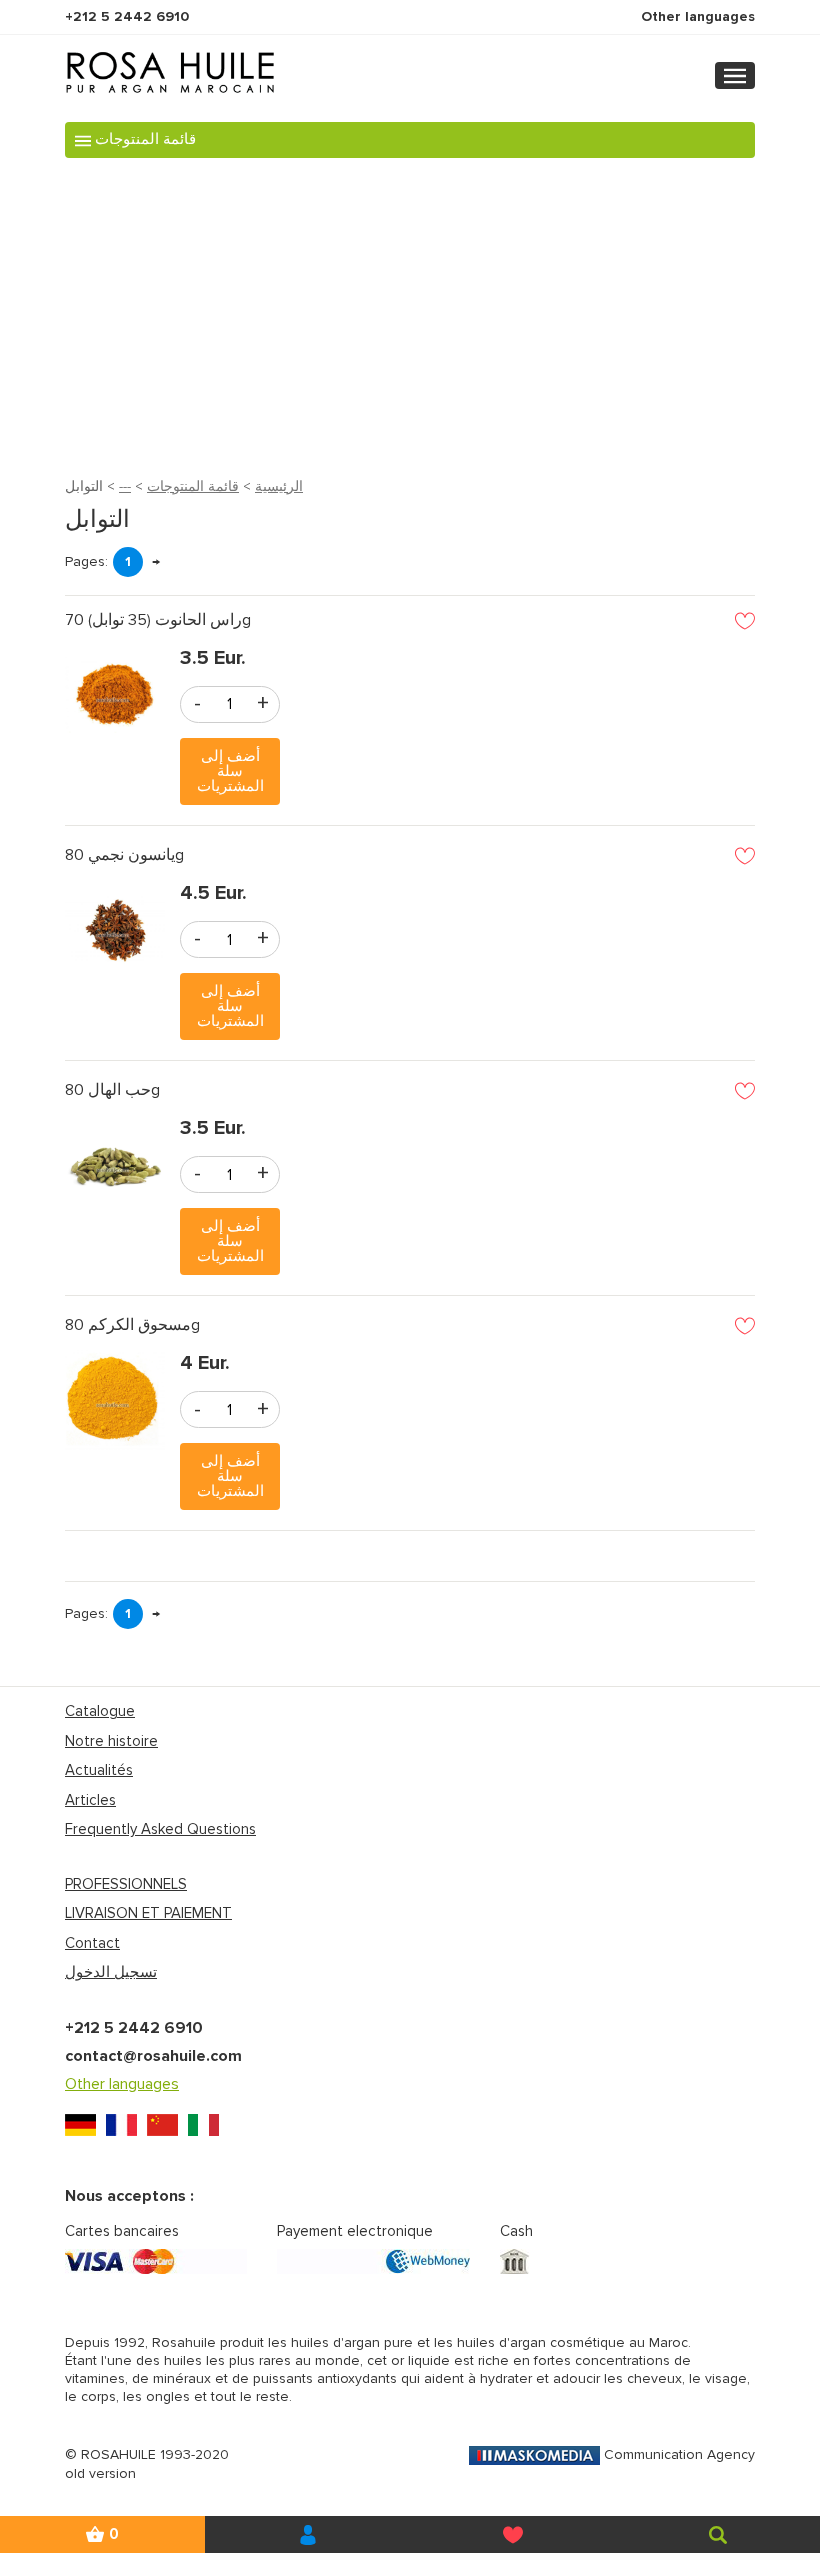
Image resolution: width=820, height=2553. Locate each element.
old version (100, 2473)
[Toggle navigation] (735, 75)
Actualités (99, 1770)
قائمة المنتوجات (193, 486)
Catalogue (100, 1711)
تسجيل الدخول (111, 1972)
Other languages (698, 16)
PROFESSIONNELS (126, 1884)
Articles (90, 1800)
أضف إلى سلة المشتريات (230, 771)
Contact (92, 1943)
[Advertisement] (410, 313)
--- (125, 486)
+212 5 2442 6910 (127, 16)
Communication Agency (679, 2454)
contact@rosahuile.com (153, 2056)
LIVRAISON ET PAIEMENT (148, 1913)
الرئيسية (279, 486)
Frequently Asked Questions (160, 1829)
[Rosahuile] (307, 2534)
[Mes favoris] (512, 2534)
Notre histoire (111, 1741)
